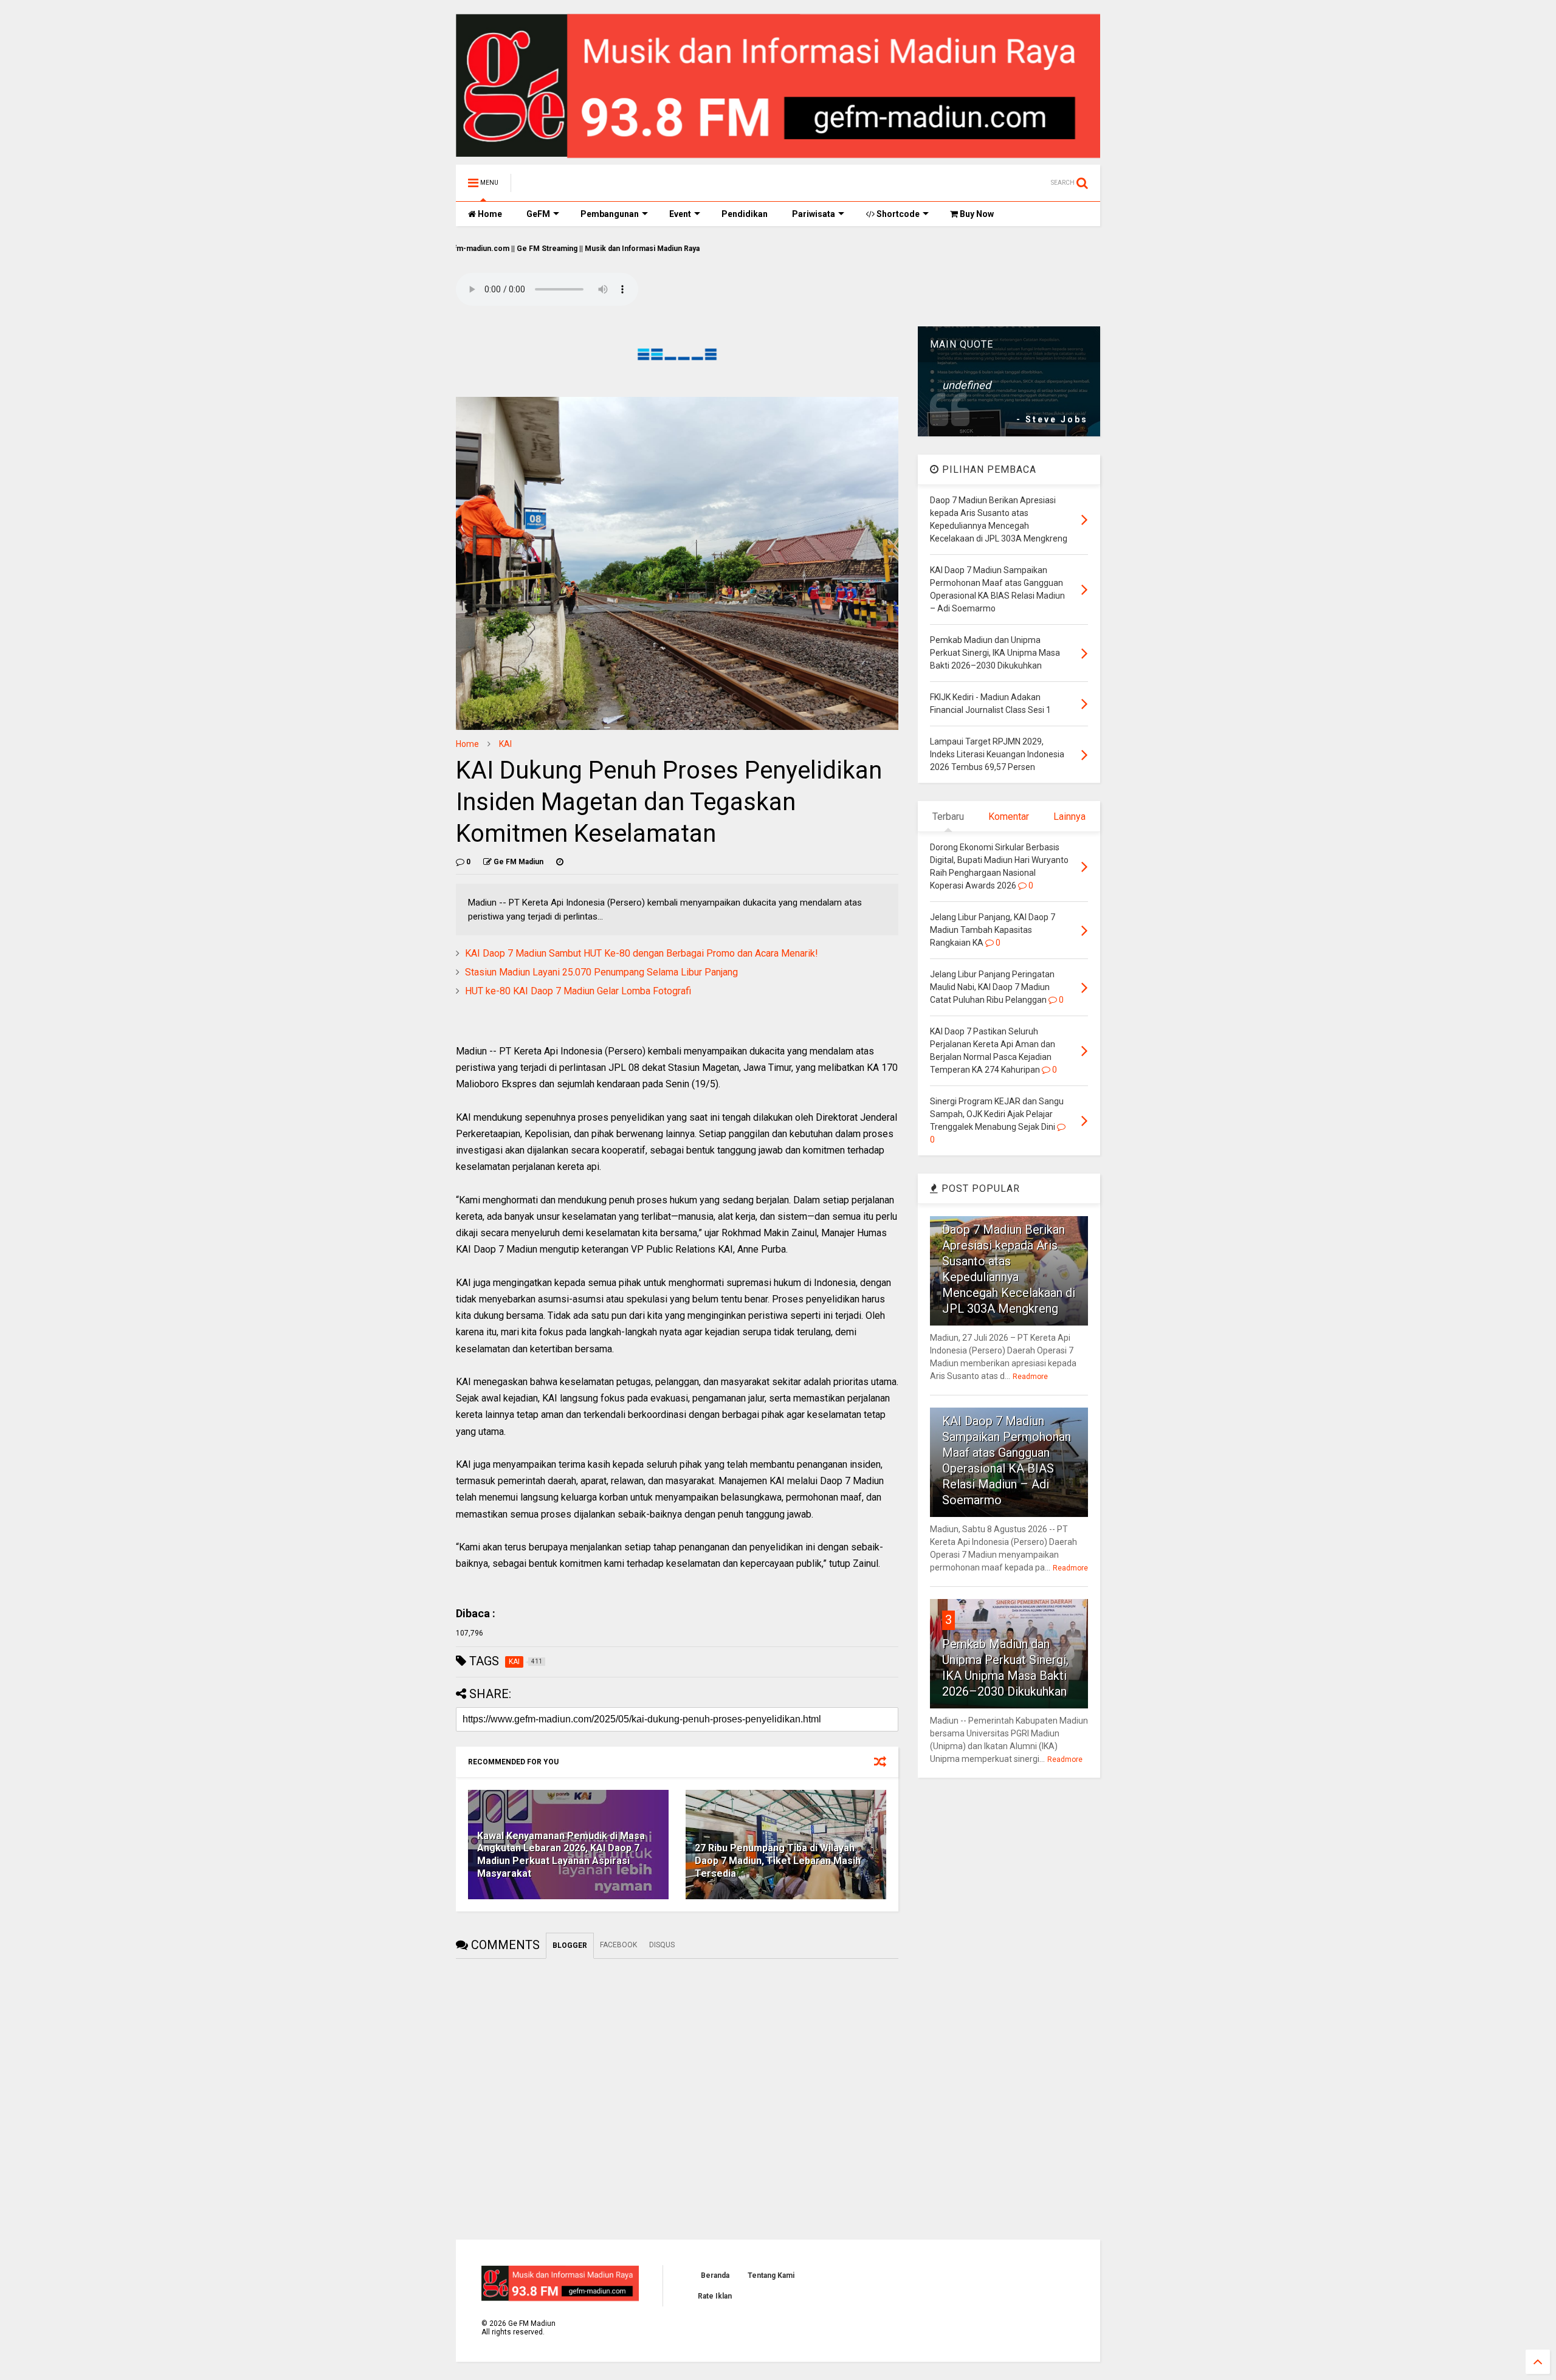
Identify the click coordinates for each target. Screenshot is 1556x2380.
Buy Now (976, 214)
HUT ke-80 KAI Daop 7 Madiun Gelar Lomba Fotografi (578, 991)
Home (489, 214)
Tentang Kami (771, 2275)
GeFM (538, 214)
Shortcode (897, 214)
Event (680, 214)
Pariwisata (814, 214)
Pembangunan (610, 214)
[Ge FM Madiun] (582, 187)
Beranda (715, 2275)
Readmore (1030, 1377)
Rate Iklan (715, 2296)
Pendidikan (745, 214)
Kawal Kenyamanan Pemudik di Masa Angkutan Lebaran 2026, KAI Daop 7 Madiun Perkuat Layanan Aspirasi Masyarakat (561, 1855)
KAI (505, 744)
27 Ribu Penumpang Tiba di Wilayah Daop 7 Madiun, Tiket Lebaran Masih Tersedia (778, 1861)
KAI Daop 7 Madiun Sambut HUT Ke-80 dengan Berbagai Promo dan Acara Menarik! (642, 953)
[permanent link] (560, 862)
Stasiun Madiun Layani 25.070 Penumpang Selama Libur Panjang (601, 972)
